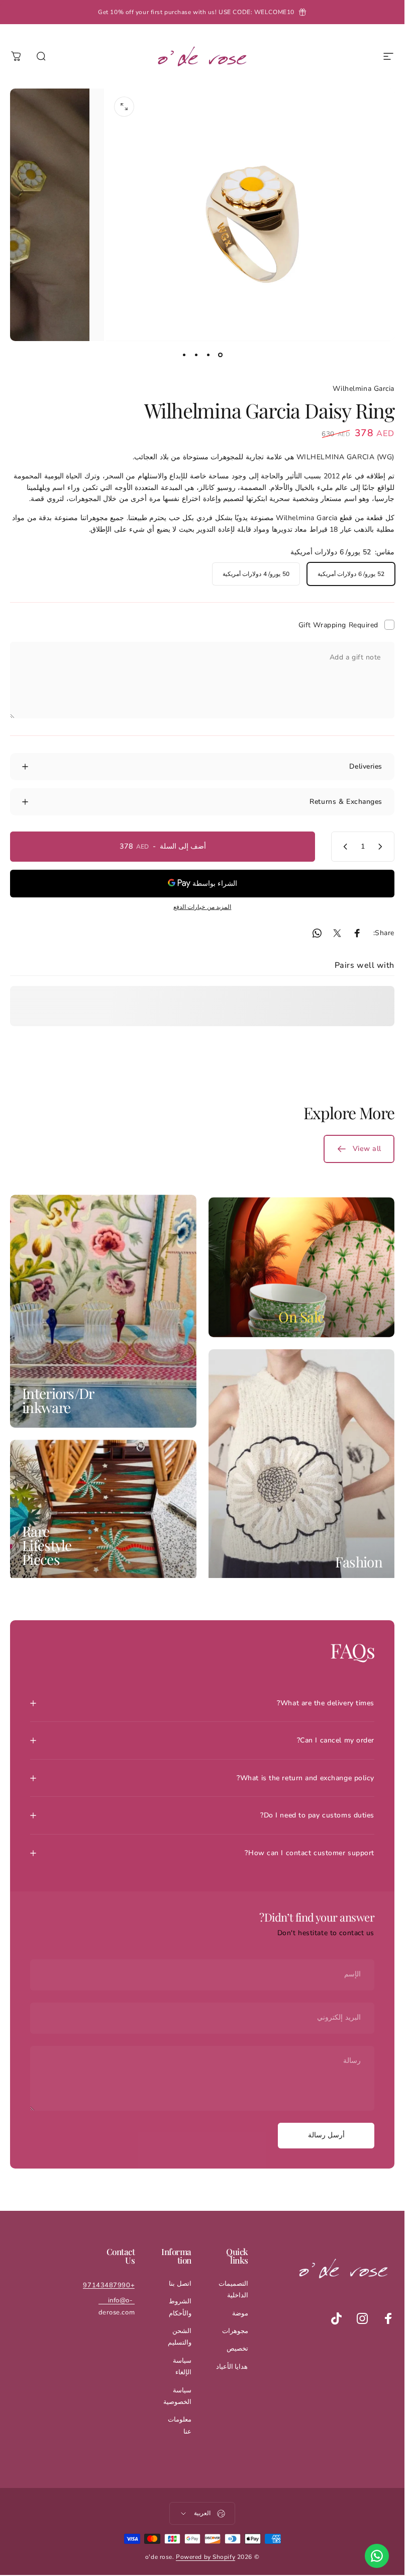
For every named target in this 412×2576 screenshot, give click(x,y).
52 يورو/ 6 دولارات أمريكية (351, 574)
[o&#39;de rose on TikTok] (336, 2318)
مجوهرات (235, 2331)
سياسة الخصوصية (177, 2396)
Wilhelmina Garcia (364, 389)
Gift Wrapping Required (338, 625)
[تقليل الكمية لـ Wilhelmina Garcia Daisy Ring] (382, 847)
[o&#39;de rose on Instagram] (362, 2318)
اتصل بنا (180, 2284)
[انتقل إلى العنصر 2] (209, 355)
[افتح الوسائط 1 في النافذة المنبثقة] (124, 107)
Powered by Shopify (205, 2557)
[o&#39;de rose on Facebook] (388, 2318)
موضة (240, 2313)
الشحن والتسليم (180, 2337)
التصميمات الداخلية (233, 2290)
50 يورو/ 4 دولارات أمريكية (256, 574)
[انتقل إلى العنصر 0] (221, 355)
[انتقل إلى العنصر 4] (184, 355)
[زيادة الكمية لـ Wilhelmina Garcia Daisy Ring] (343, 847)
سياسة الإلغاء (182, 2366)
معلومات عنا (180, 2425)
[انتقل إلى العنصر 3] (196, 355)
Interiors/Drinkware (58, 1400)
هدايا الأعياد (232, 2367)
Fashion (359, 1562)
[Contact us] (377, 2556)
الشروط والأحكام (180, 2307)
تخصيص (237, 2349)
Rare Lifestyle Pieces (47, 1545)
